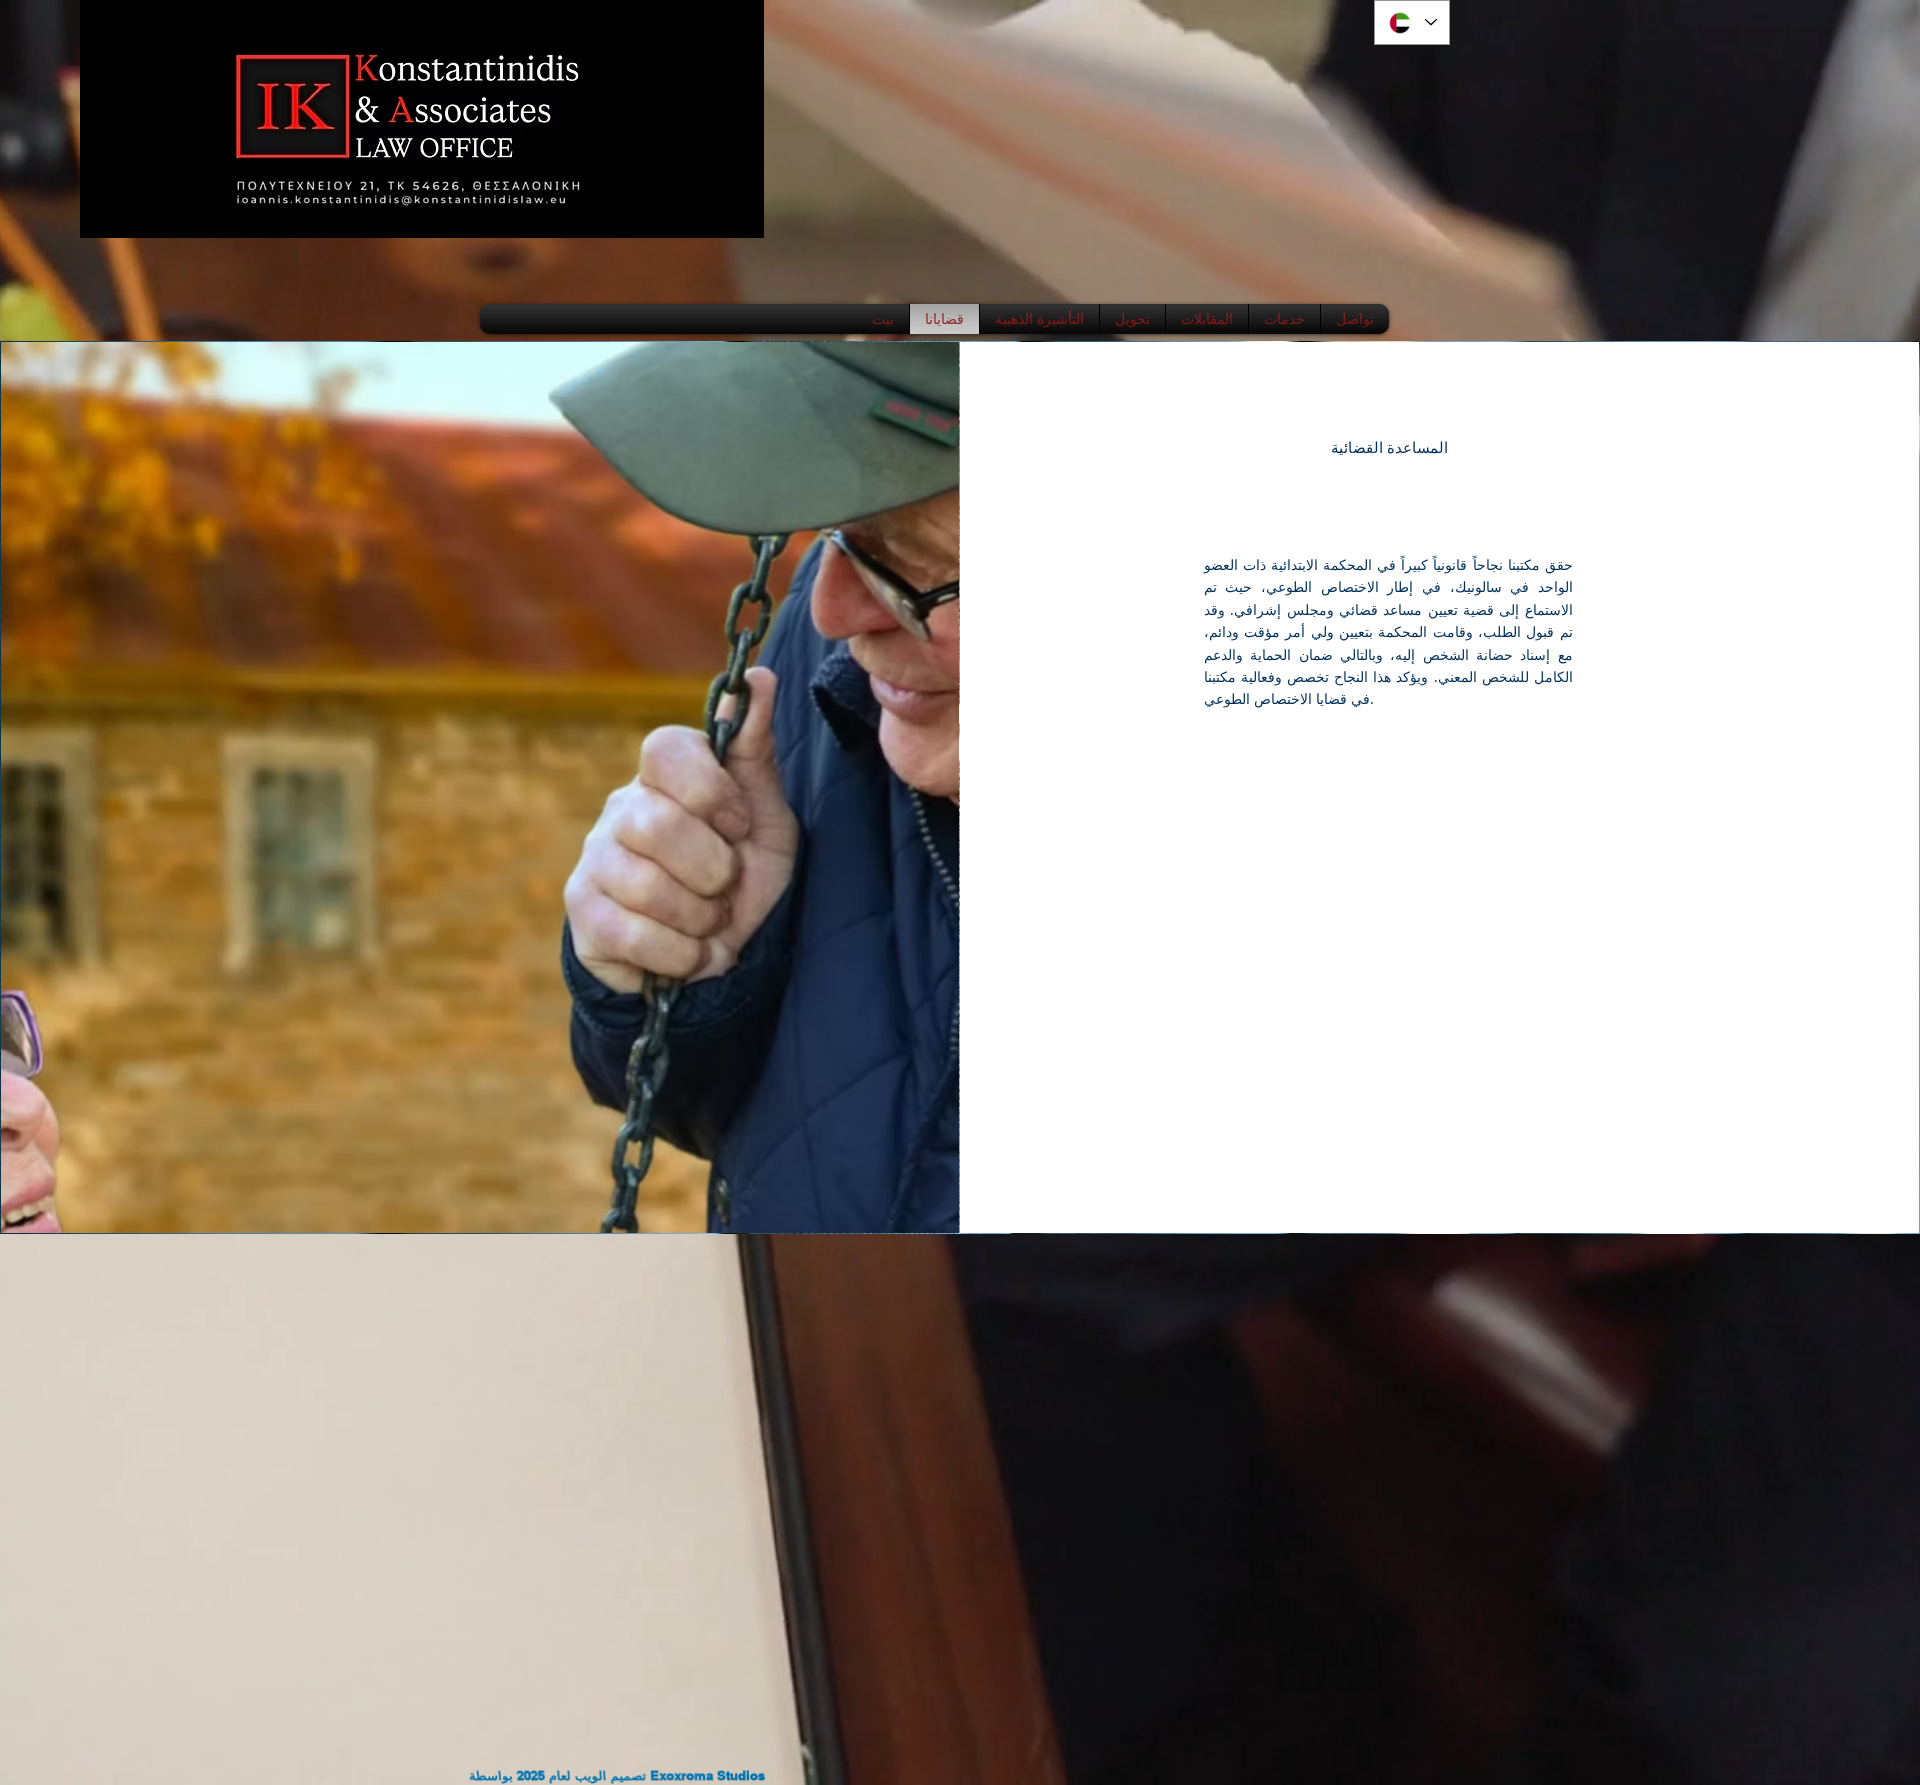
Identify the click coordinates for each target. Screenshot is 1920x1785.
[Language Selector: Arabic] (1412, 22)
